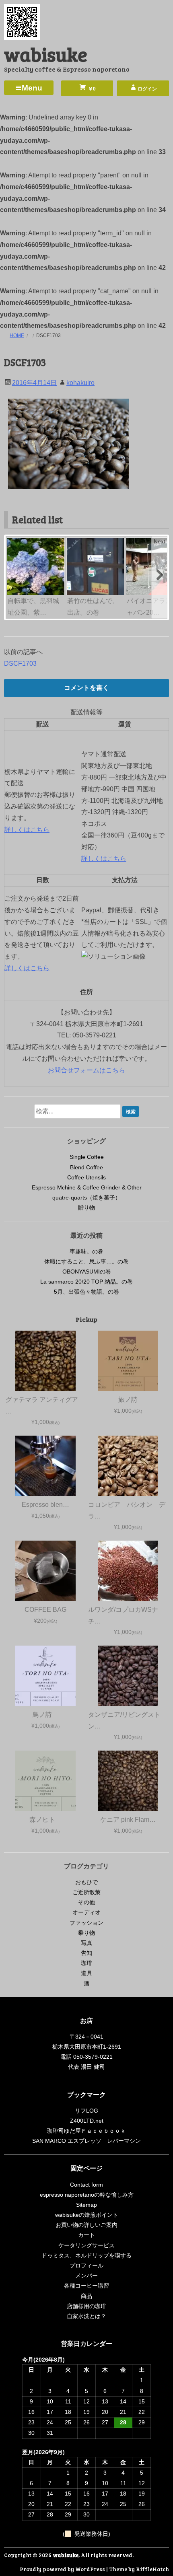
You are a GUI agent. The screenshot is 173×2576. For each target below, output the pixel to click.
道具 (86, 1973)
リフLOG (86, 2111)
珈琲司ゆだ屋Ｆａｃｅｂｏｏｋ (86, 2131)
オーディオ (86, 1912)
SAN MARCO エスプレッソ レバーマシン (86, 2141)
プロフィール (86, 2265)
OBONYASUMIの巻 (87, 1272)
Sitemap (86, 2205)
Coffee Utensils (86, 1177)
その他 (86, 1902)
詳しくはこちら (27, 830)
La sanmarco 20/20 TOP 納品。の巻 (86, 1282)
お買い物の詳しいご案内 (86, 2225)
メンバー (86, 2276)
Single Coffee (87, 1157)
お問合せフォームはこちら (86, 1070)
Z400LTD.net (87, 2121)
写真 (86, 1943)
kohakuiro (80, 383)
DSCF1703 (20, 664)
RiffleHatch (152, 2569)
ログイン (147, 89)
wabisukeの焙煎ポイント (87, 2215)
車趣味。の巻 (86, 1251)
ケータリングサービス (86, 2245)
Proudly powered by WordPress (62, 2569)
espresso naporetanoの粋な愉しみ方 (87, 2195)
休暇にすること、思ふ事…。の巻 (86, 1261)
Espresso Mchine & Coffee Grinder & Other (87, 1187)
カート (86, 2235)
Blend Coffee (86, 1167)
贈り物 (86, 1208)
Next (160, 541)
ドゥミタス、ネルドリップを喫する (86, 2255)
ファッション (86, 1923)
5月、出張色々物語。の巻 (86, 1292)
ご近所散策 (86, 1892)
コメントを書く (86, 688)
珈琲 (86, 1963)
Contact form (86, 2185)
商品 (86, 2296)
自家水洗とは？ (86, 2316)
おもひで (86, 1882)
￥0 (91, 89)
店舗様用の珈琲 (86, 2306)
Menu (32, 88)
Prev (14, 541)
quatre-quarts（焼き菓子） (86, 1197)
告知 (86, 1953)
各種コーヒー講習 (86, 2286)
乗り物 (86, 1933)
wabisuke (46, 54)
